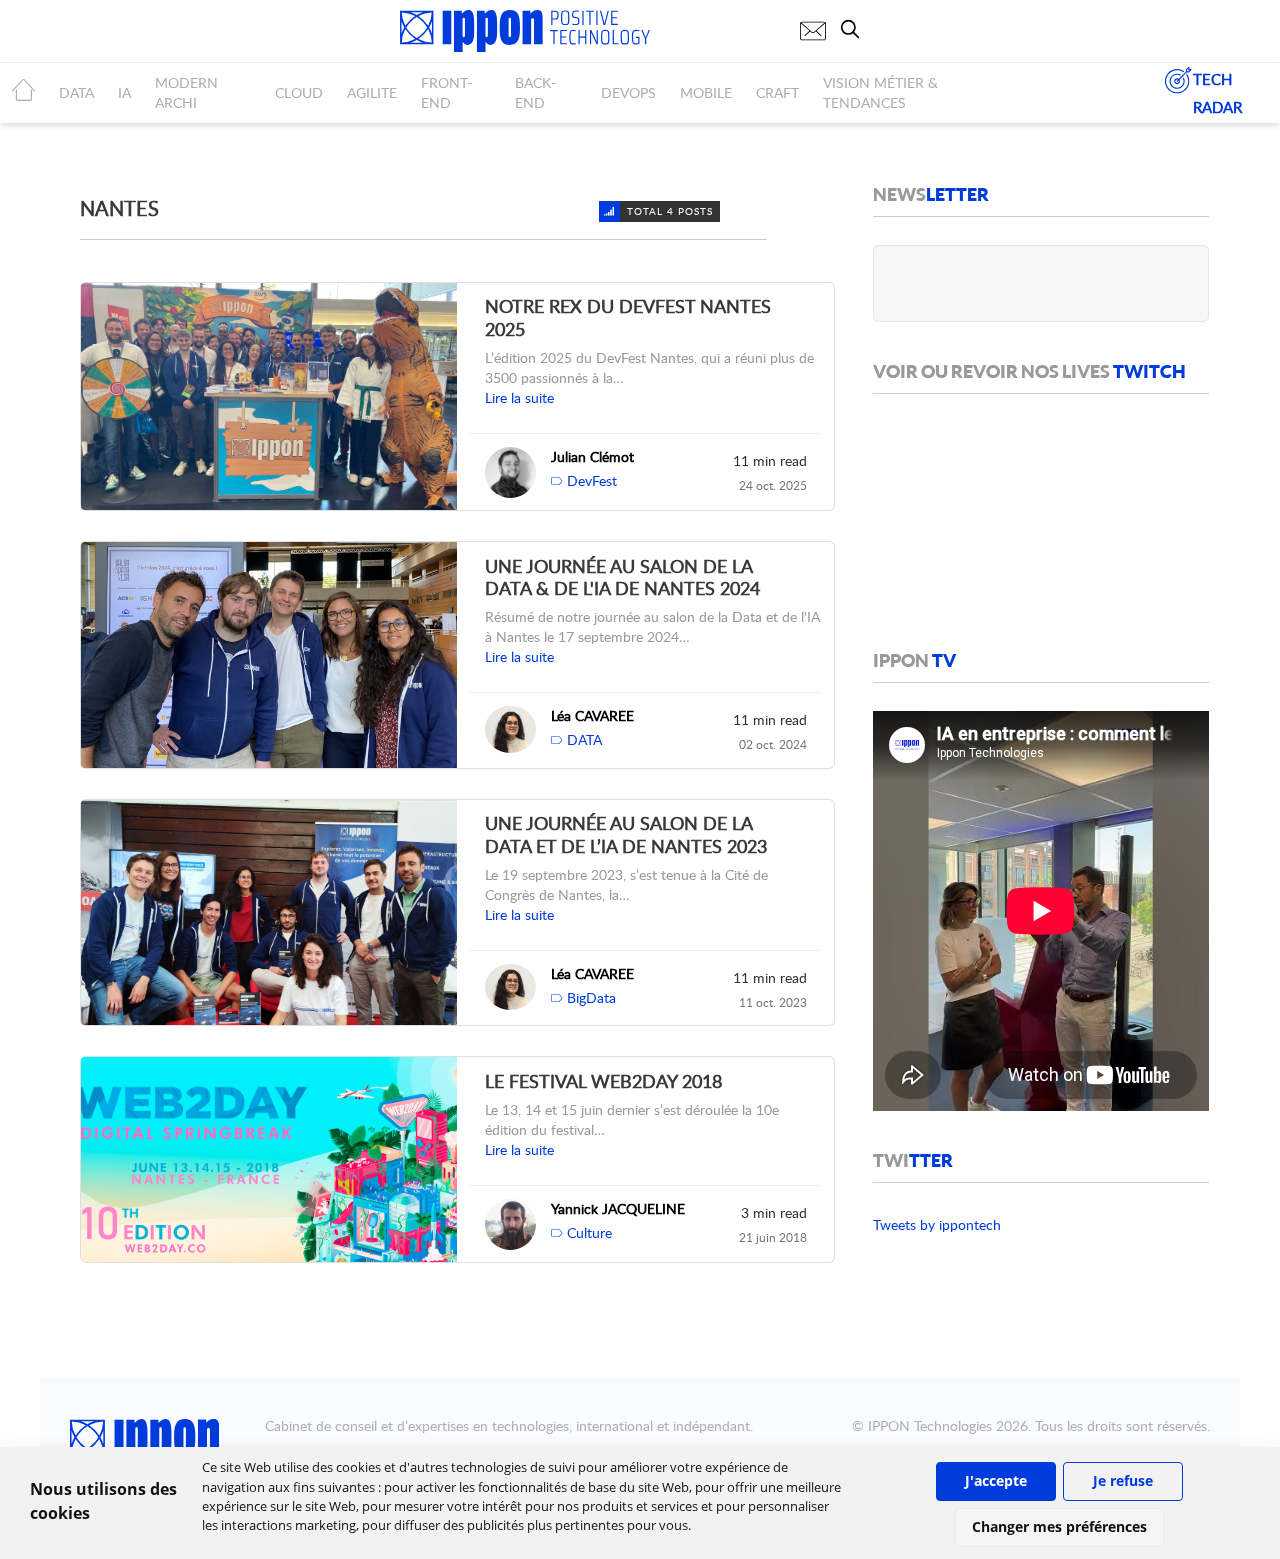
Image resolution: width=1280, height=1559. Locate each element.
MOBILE (706, 92)
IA (124, 92)
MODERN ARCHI (186, 92)
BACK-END (535, 92)
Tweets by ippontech (937, 1224)
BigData (591, 997)
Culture (589, 1232)
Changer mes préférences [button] (1059, 1526)
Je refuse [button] (1123, 1480)
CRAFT (777, 92)
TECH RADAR (1217, 93)
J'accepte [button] (996, 1480)
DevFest (592, 480)
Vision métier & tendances (880, 92)
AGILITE (372, 92)
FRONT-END (446, 92)
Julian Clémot (592, 456)
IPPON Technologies (930, 1425)
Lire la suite (519, 397)
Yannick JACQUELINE (618, 1208)
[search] (855, 29)
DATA (76, 92)
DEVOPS (628, 92)
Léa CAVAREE (592, 715)
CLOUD (299, 92)
